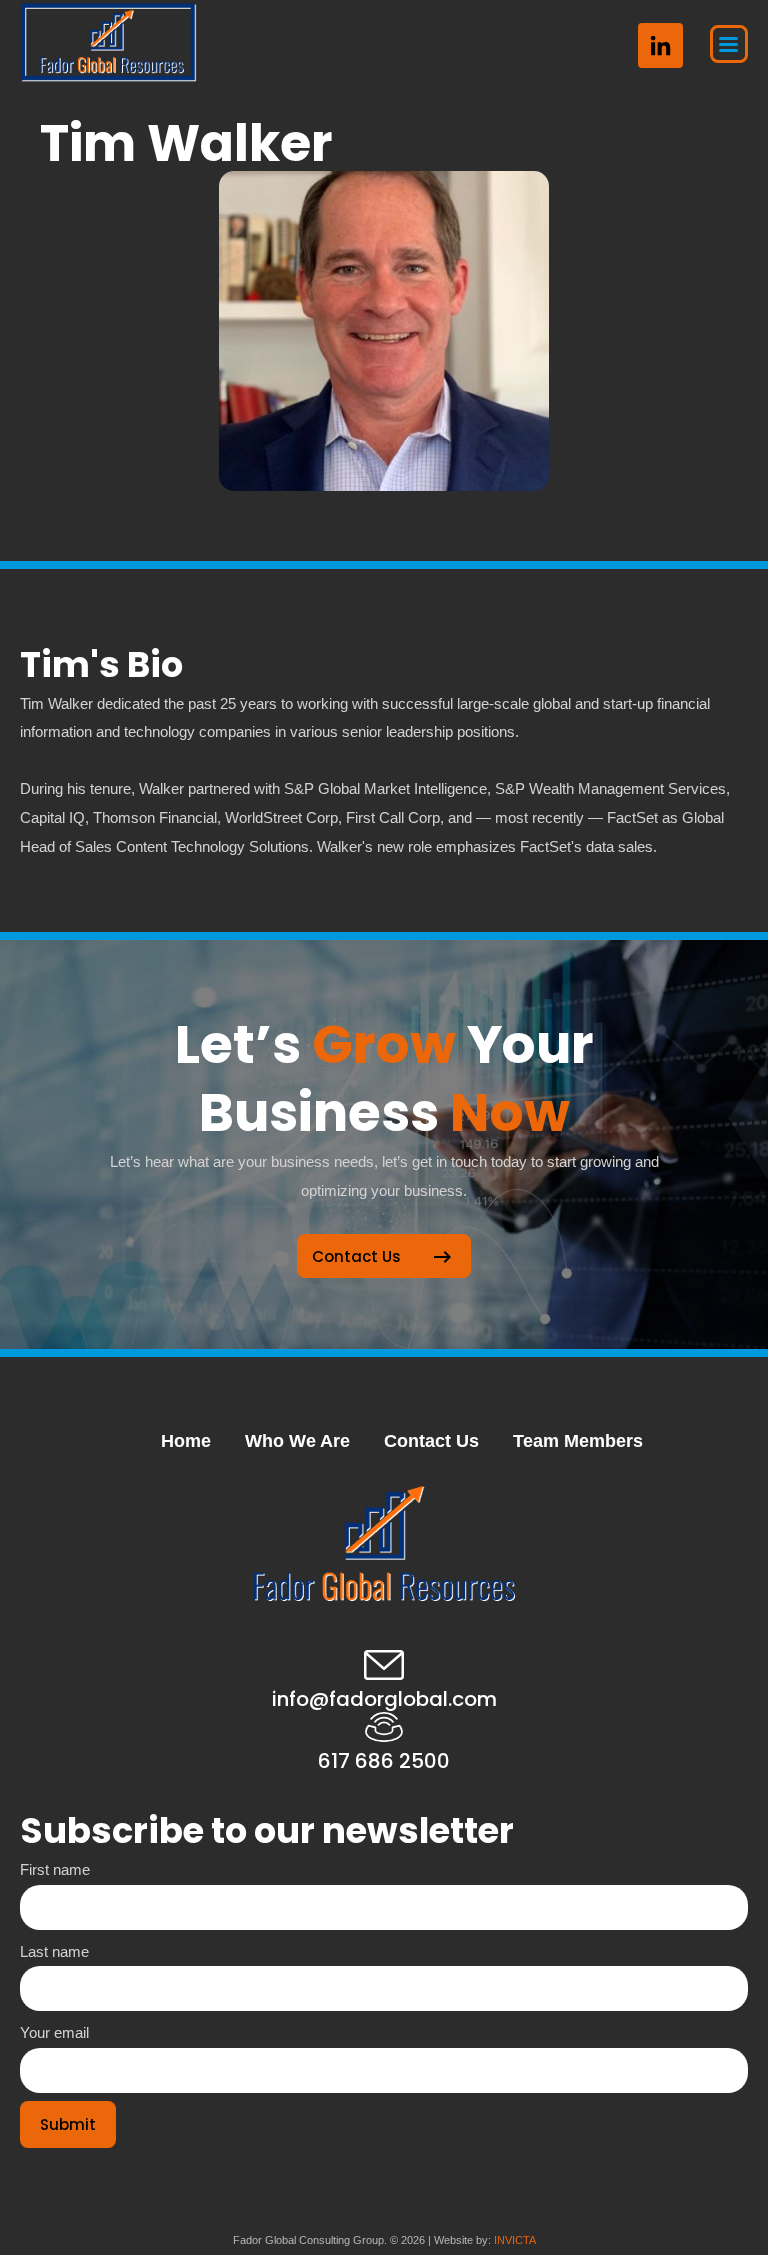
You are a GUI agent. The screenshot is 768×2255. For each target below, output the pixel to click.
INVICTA (515, 2240)
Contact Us (431, 1441)
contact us (356, 1256)
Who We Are (297, 1441)
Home (186, 1441)
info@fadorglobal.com (384, 1699)
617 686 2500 (384, 1761)
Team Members (578, 1441)
